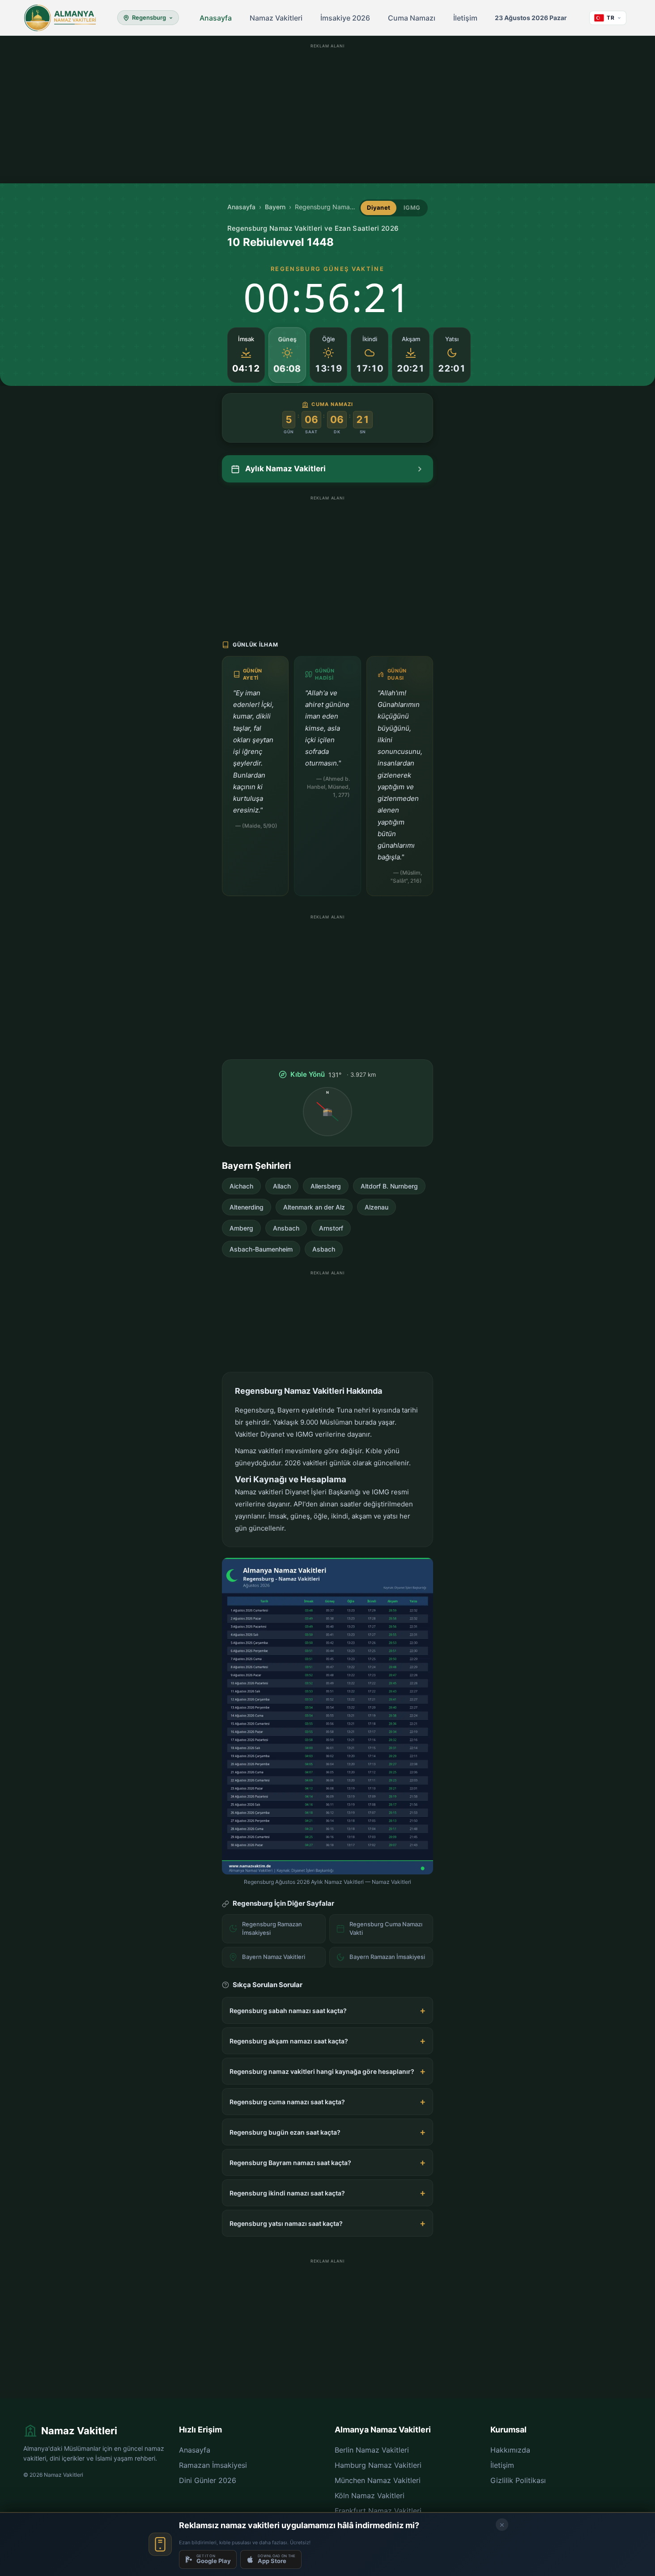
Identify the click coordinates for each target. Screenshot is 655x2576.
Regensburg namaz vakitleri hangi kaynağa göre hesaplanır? (322, 2071)
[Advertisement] (327, 114)
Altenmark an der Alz (314, 1207)
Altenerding (247, 1207)
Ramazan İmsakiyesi (213, 2465)
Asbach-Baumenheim (261, 1249)
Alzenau (376, 1207)
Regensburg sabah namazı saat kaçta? (288, 2011)
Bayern (275, 207)
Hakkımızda (510, 2450)
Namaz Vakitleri (276, 18)
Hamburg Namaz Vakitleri (378, 2465)
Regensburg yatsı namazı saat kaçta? (286, 2223)
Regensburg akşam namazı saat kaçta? (289, 2041)
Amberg (241, 1228)
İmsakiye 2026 (345, 18)
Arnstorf (331, 1228)
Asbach (324, 1249)
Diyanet (379, 207)
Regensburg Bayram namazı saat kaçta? (290, 2163)
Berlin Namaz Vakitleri (372, 2450)
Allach (282, 1186)
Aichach (241, 1186)
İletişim (465, 18)
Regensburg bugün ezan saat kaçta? (285, 2132)
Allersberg (326, 1186)
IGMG (412, 207)
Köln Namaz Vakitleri (370, 2496)
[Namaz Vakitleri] (60, 18)
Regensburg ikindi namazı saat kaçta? (287, 2193)
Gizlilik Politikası (518, 2480)
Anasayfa (216, 18)
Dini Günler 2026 (208, 2480)
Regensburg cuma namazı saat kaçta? (287, 2102)
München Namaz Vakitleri (378, 2480)
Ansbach (286, 1228)
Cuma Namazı (412, 18)
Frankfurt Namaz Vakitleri (378, 2511)
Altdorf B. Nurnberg (389, 1186)
